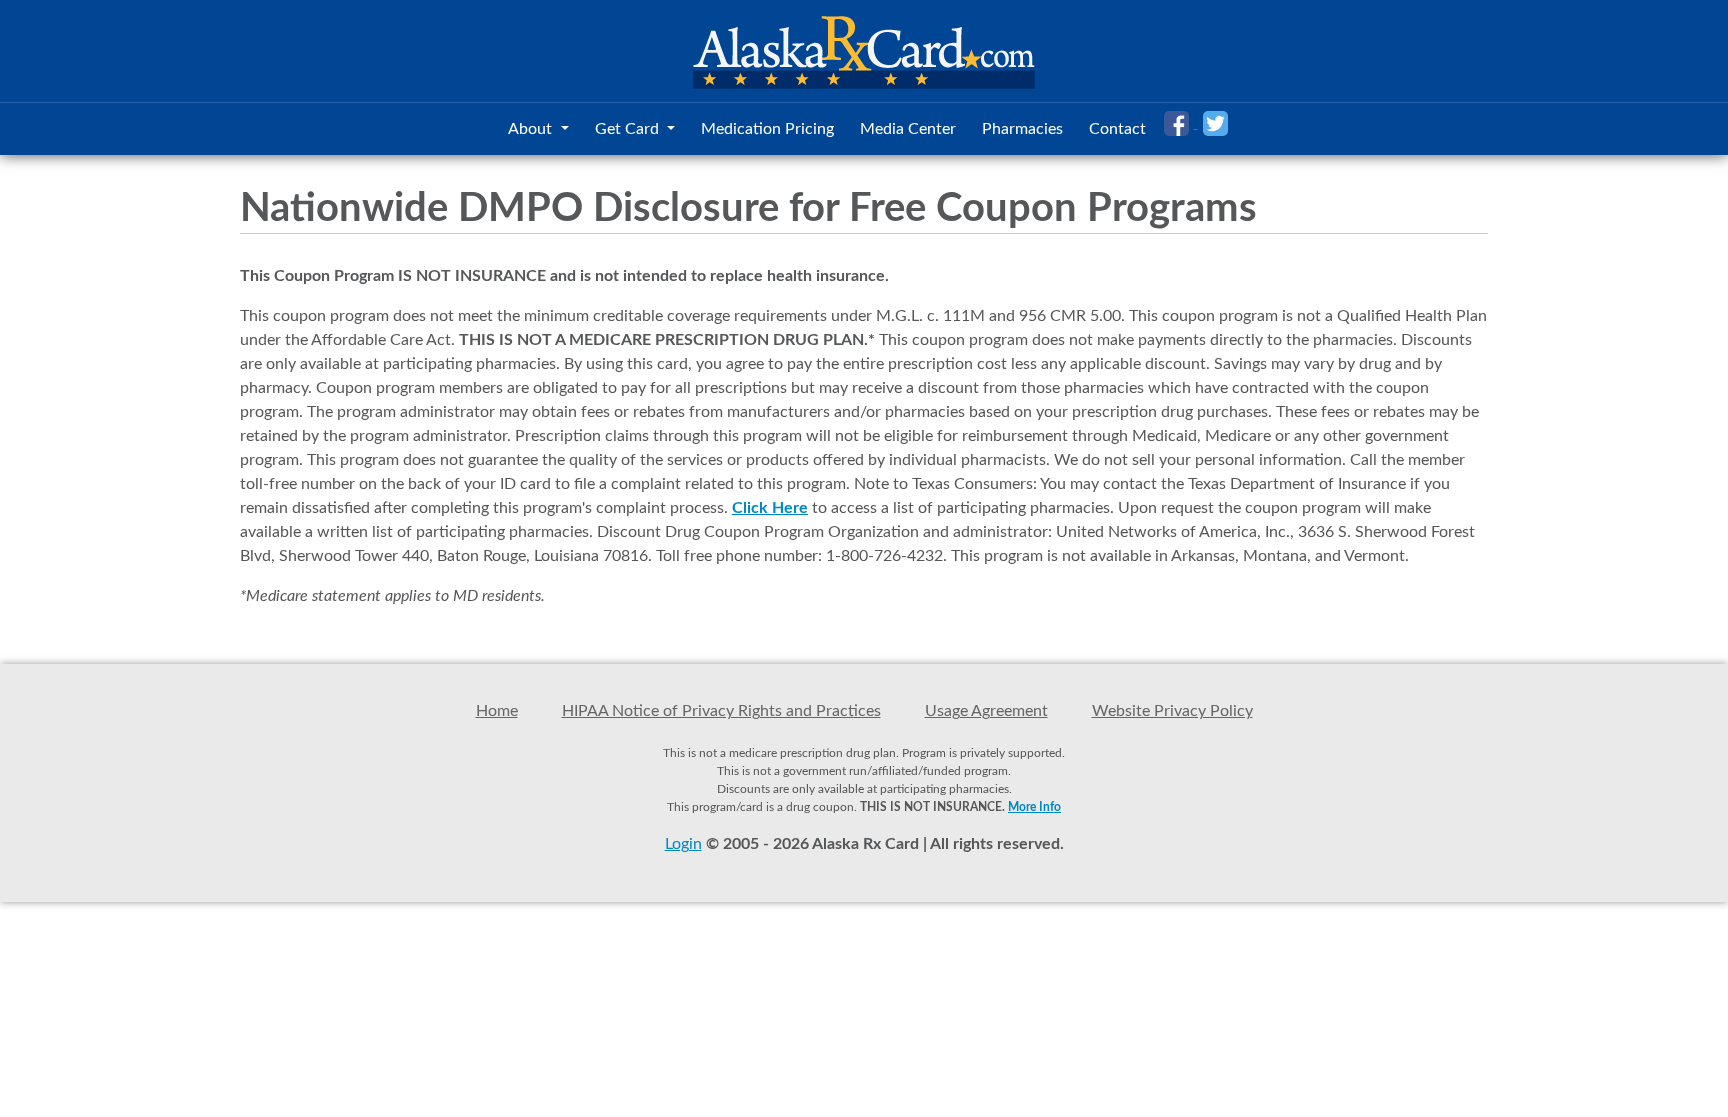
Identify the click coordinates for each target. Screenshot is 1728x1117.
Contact (1117, 129)
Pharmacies (1022, 129)
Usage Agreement (986, 711)
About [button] (532, 129)
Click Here (770, 508)
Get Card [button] (629, 129)
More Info (1034, 807)
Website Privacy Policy (1172, 711)
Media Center (908, 129)
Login (683, 844)
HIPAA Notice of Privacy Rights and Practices (721, 711)
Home (497, 711)
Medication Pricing (767, 129)
